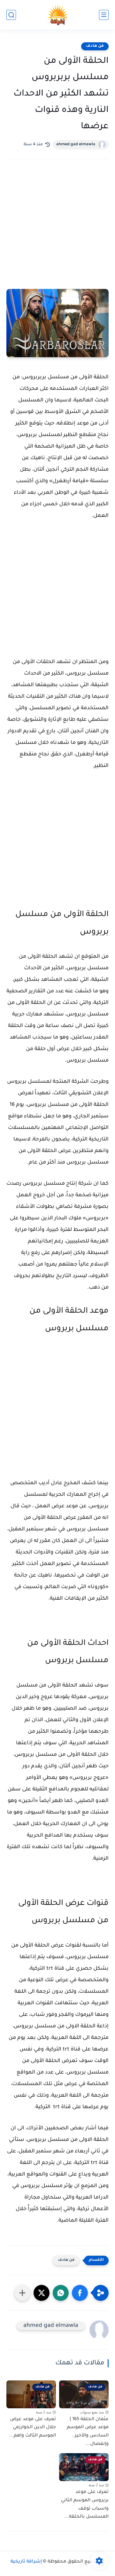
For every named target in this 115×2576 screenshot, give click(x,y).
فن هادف (95, 46)
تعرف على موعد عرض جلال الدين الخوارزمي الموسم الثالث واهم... (32, 2428)
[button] (80, 2293)
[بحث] (11, 15)
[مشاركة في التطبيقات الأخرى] (22, 2293)
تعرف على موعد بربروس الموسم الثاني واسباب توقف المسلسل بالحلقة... (85, 2505)
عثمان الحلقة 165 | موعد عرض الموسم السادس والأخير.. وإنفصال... (88, 2432)
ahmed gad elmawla (76, 145)
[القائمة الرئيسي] (104, 15)
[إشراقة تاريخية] (58, 15)
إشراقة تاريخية (26, 2562)
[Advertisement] (57, 233)
